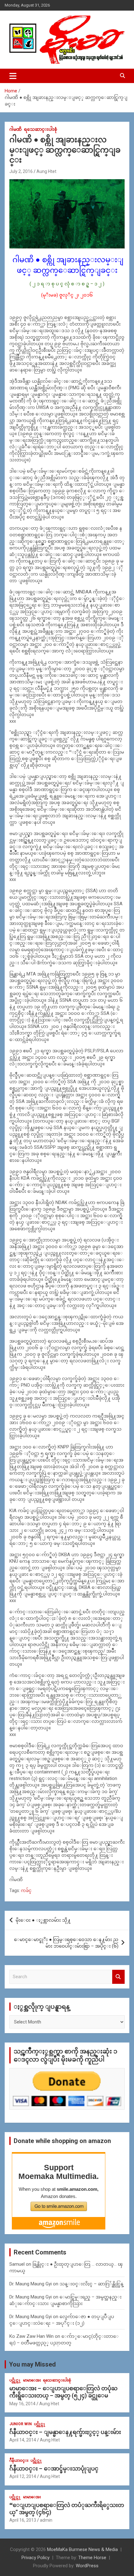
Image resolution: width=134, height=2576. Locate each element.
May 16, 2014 (22, 2404)
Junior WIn (21, 2424)
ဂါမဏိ (16, 129)
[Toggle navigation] (13, 76)
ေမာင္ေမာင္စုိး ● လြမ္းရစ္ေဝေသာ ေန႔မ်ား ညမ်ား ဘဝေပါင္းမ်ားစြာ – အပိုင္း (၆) (66, 1943)
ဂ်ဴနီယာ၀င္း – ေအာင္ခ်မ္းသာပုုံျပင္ (54, 2468)
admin (46, 2520)
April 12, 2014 (23, 2476)
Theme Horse (92, 2558)
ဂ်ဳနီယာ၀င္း (19, 2460)
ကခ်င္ (26, 1890)
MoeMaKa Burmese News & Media (82, 2549)
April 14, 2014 (23, 2440)
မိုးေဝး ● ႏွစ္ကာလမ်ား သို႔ (43, 1920)
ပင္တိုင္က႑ (15, 2380)
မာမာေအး (32, 2380)
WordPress (87, 2566)
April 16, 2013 (23, 2520)
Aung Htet (46, 171)
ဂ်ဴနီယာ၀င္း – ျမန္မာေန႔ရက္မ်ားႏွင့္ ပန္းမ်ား (65, 2432)
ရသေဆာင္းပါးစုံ (41, 129)
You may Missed (32, 2364)
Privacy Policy (36, 2558)
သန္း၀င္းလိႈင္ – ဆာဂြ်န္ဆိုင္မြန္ (91, 2284)
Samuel (17, 2264)
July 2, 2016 (21, 171)
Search (118, 1977)
